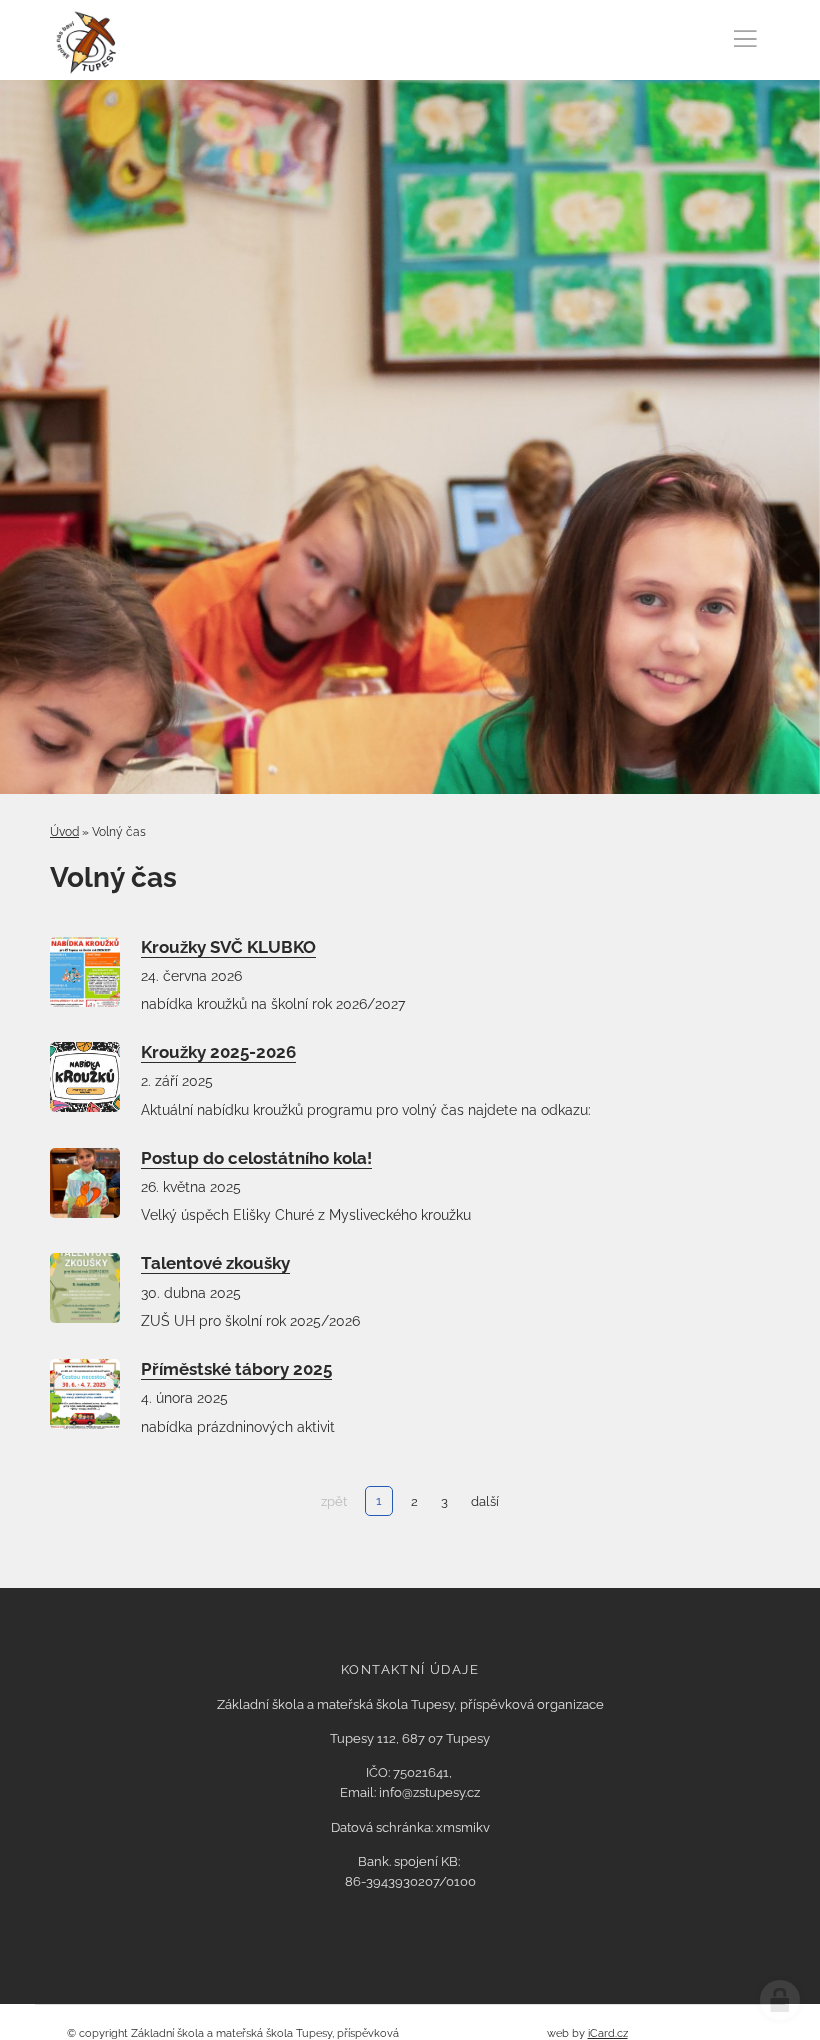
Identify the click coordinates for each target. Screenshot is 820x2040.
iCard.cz (608, 2033)
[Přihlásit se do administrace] (780, 2000)
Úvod (64, 832)
